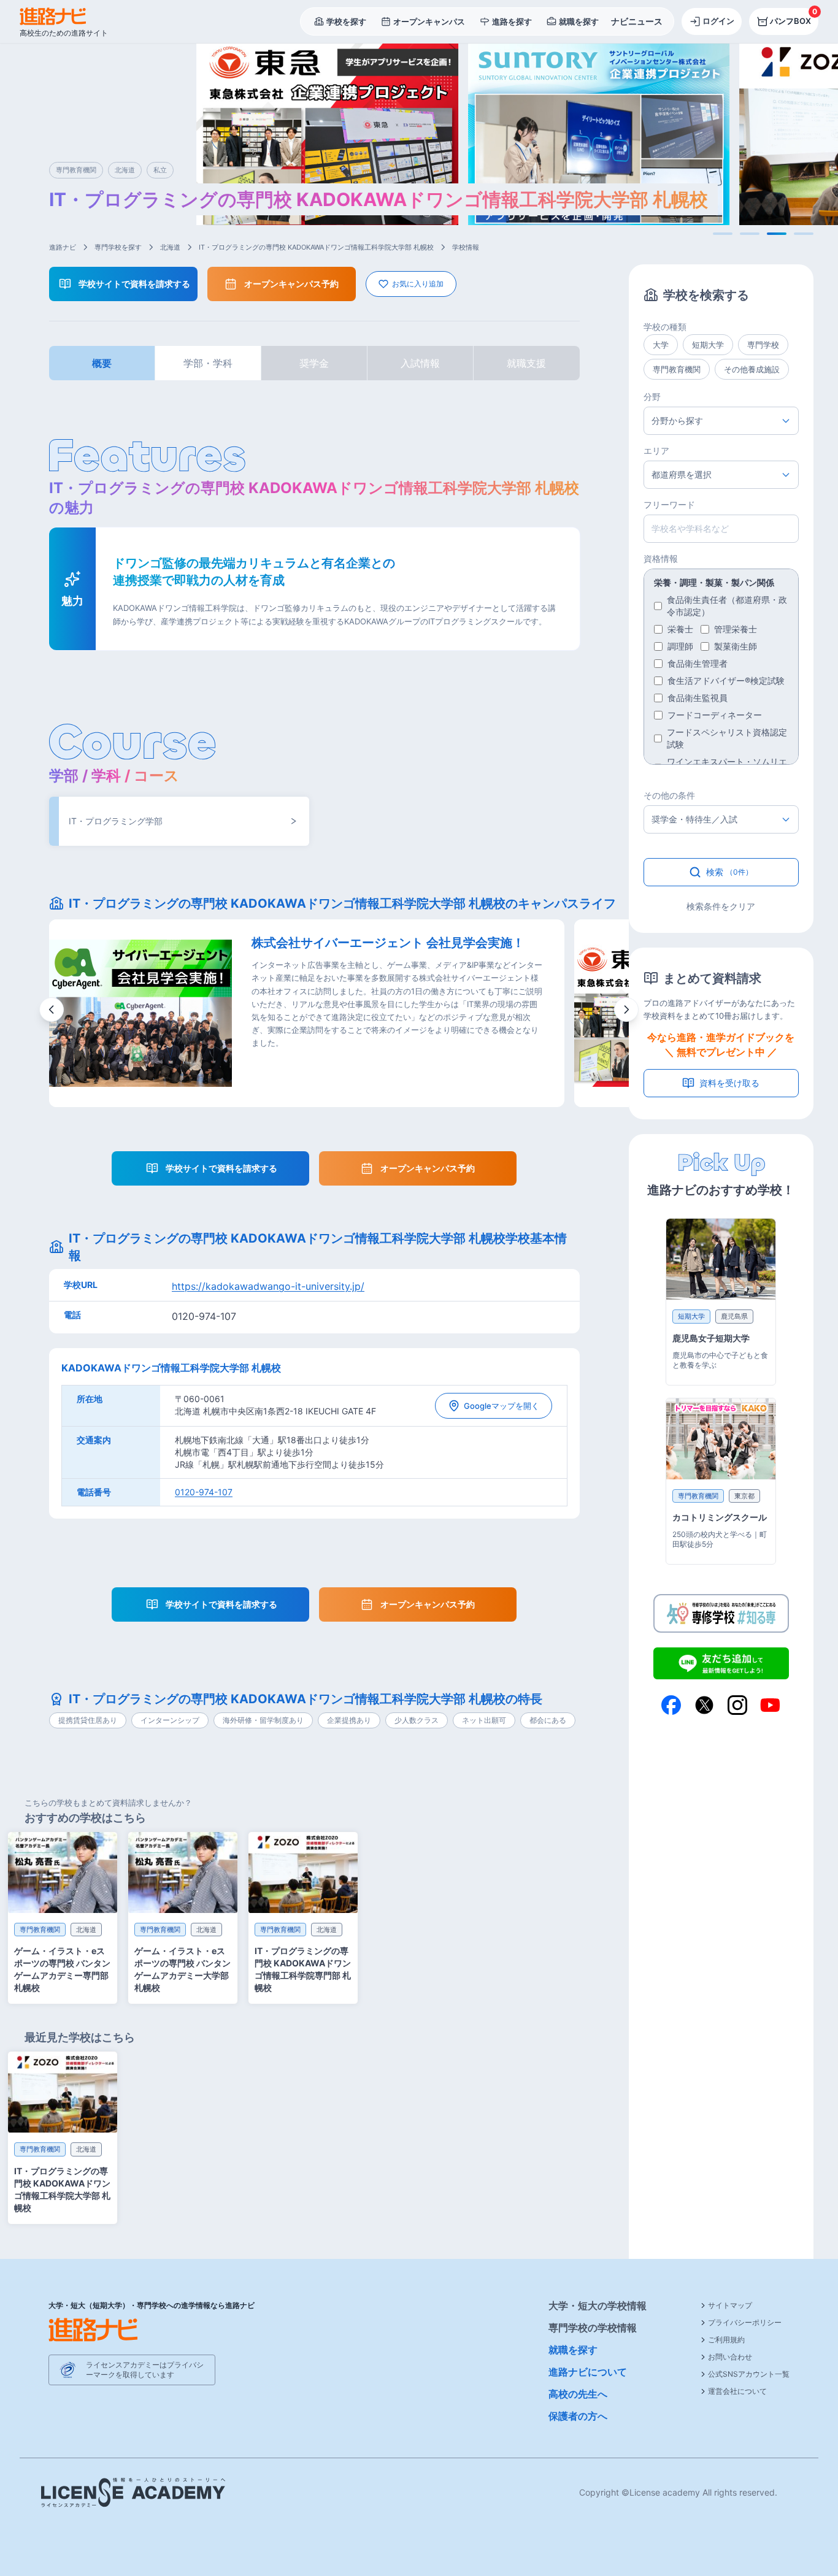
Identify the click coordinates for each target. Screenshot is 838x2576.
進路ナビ (63, 247)
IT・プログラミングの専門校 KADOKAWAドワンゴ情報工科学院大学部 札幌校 (316, 247)
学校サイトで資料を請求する (134, 284)
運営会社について (737, 2391)
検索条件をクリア (721, 906)
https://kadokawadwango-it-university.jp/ (268, 1286)
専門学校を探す (118, 247)
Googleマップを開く (502, 1406)
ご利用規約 (726, 2340)
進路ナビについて (588, 2372)
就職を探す (573, 2350)
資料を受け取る (729, 1083)
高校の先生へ (578, 2394)
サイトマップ (730, 2305)
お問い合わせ (730, 2357)
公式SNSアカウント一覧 (749, 2374)
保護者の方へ (578, 2416)
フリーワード (669, 504)
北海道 (170, 247)
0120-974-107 (204, 1492)
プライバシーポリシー (745, 2322)
